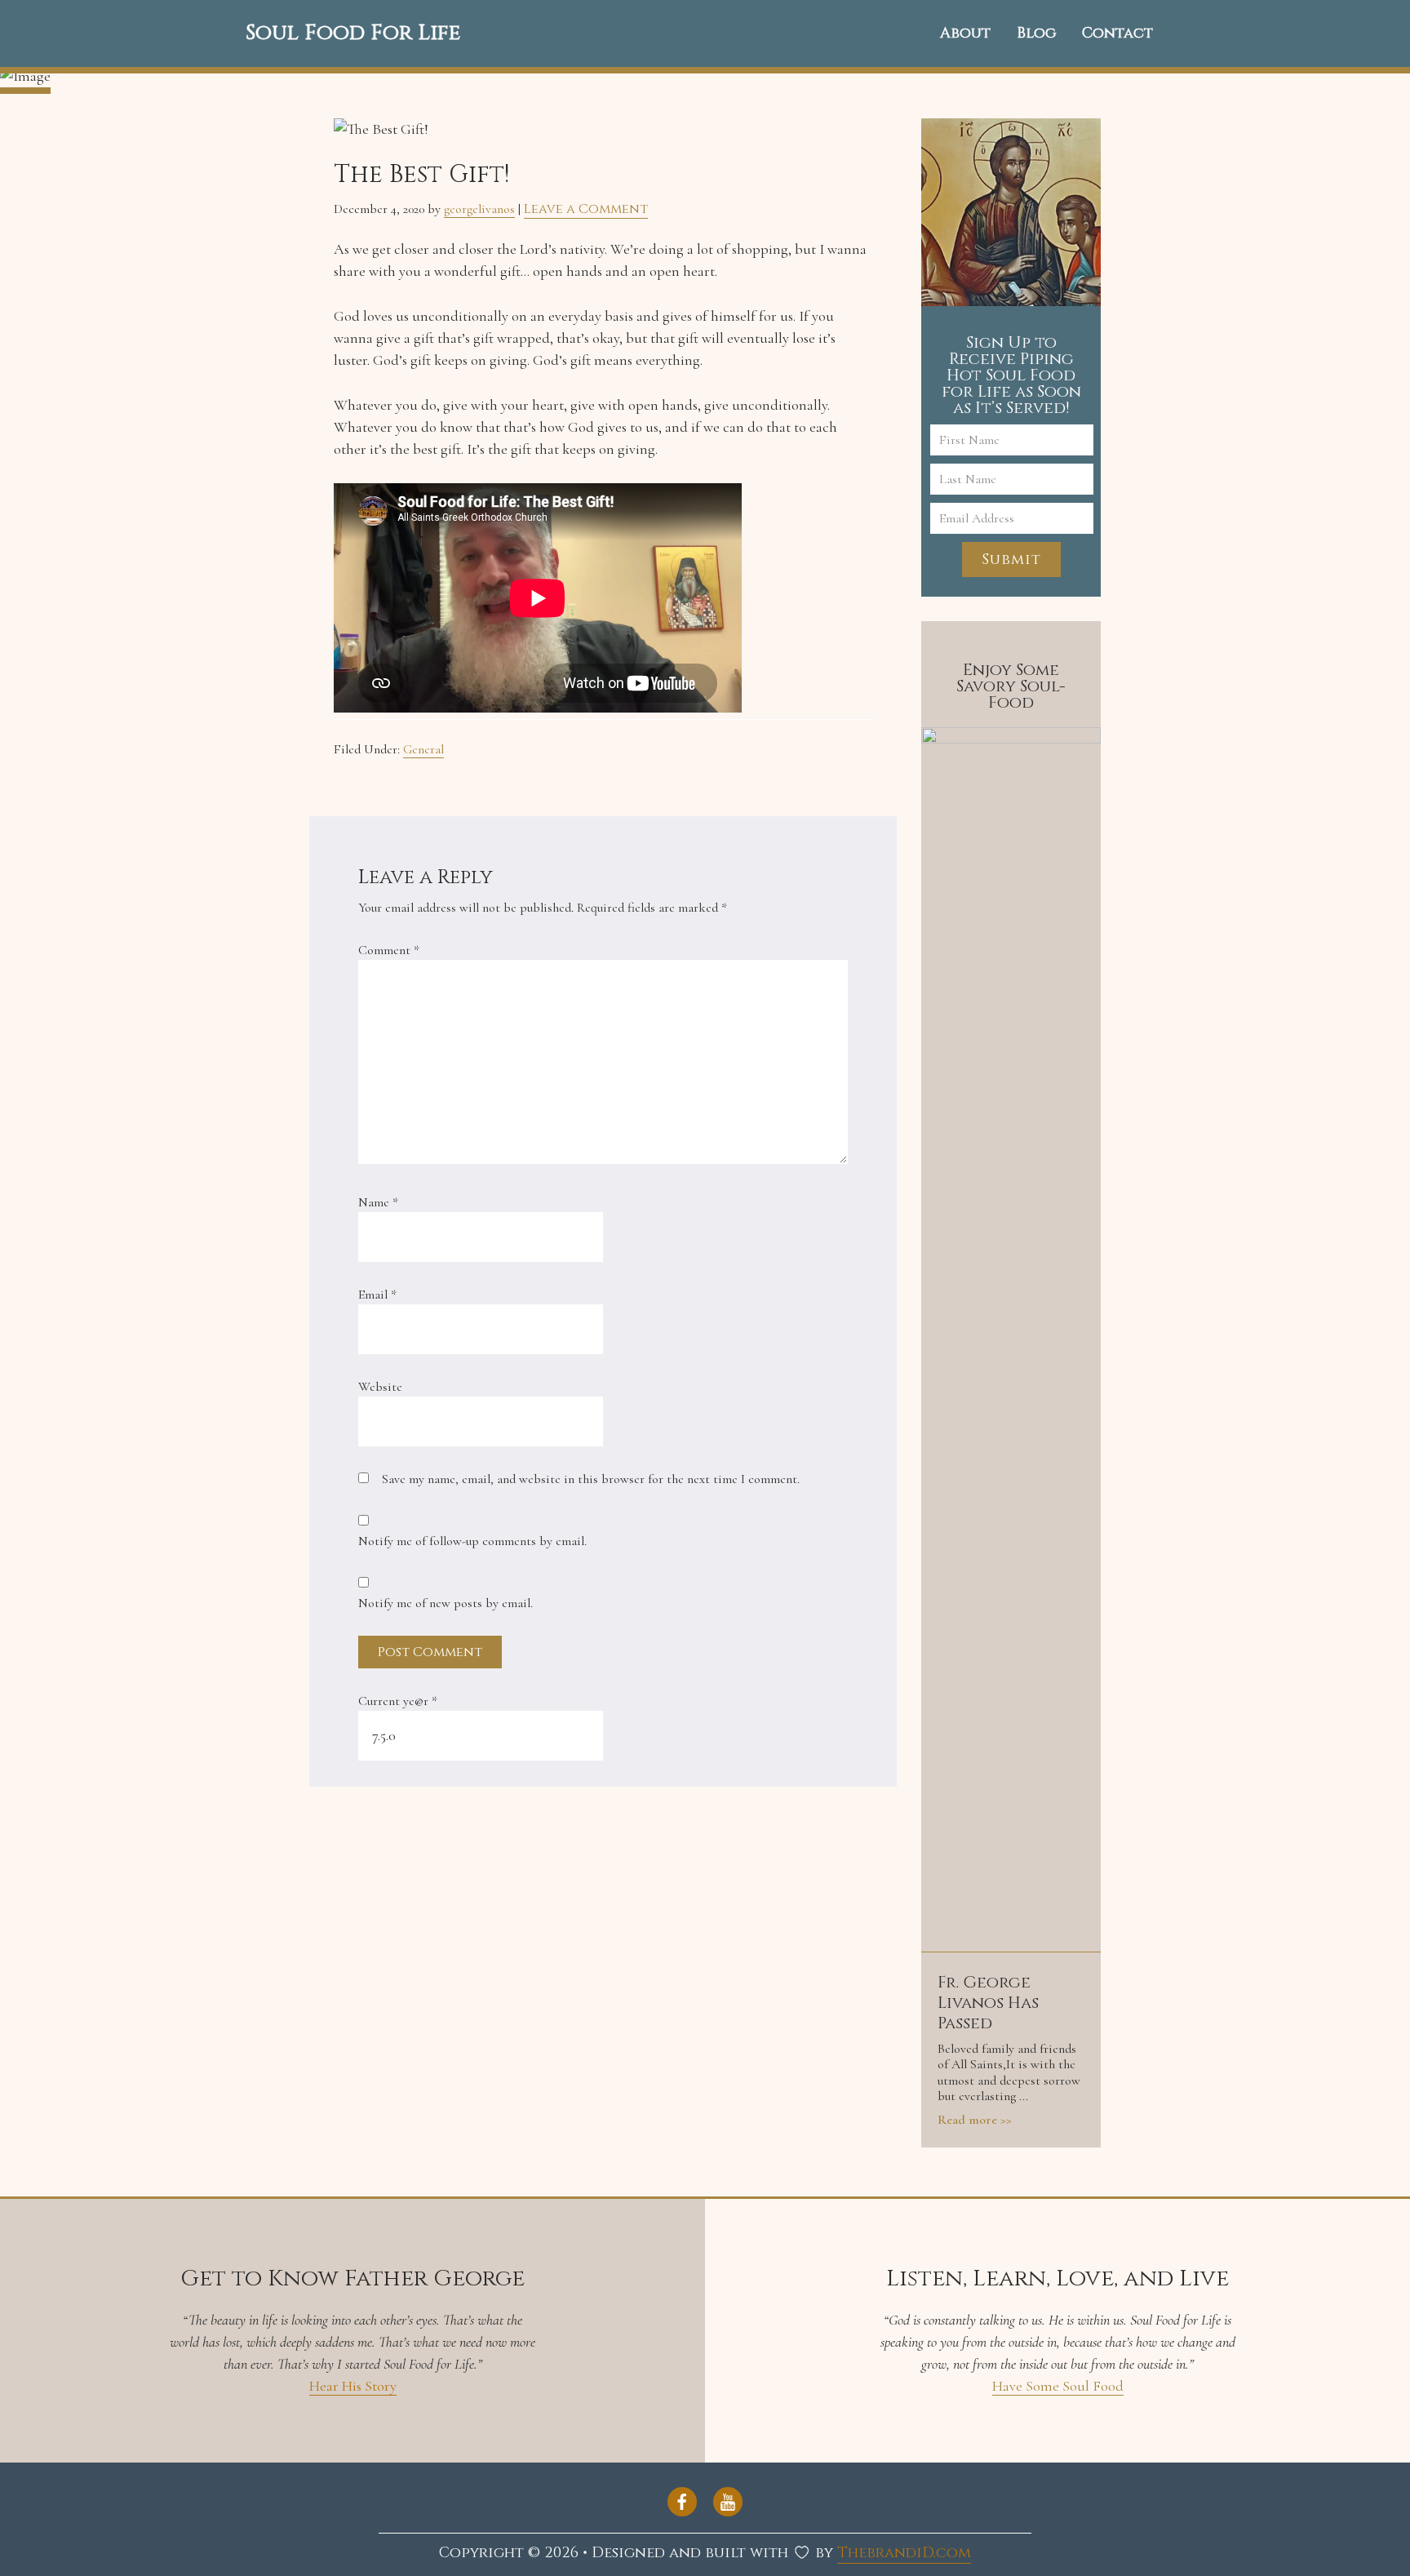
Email (377, 1295)
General (423, 749)
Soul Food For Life (353, 33)
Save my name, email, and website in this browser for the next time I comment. (591, 1479)
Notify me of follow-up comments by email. (472, 1541)
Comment (389, 950)
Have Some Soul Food (1058, 2386)
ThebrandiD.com (904, 2553)
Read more (967, 2120)
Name (378, 1202)
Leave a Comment (586, 209)
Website (380, 1387)
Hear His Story (353, 2386)
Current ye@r (398, 1701)
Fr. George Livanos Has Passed (988, 2003)
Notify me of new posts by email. (446, 1603)
